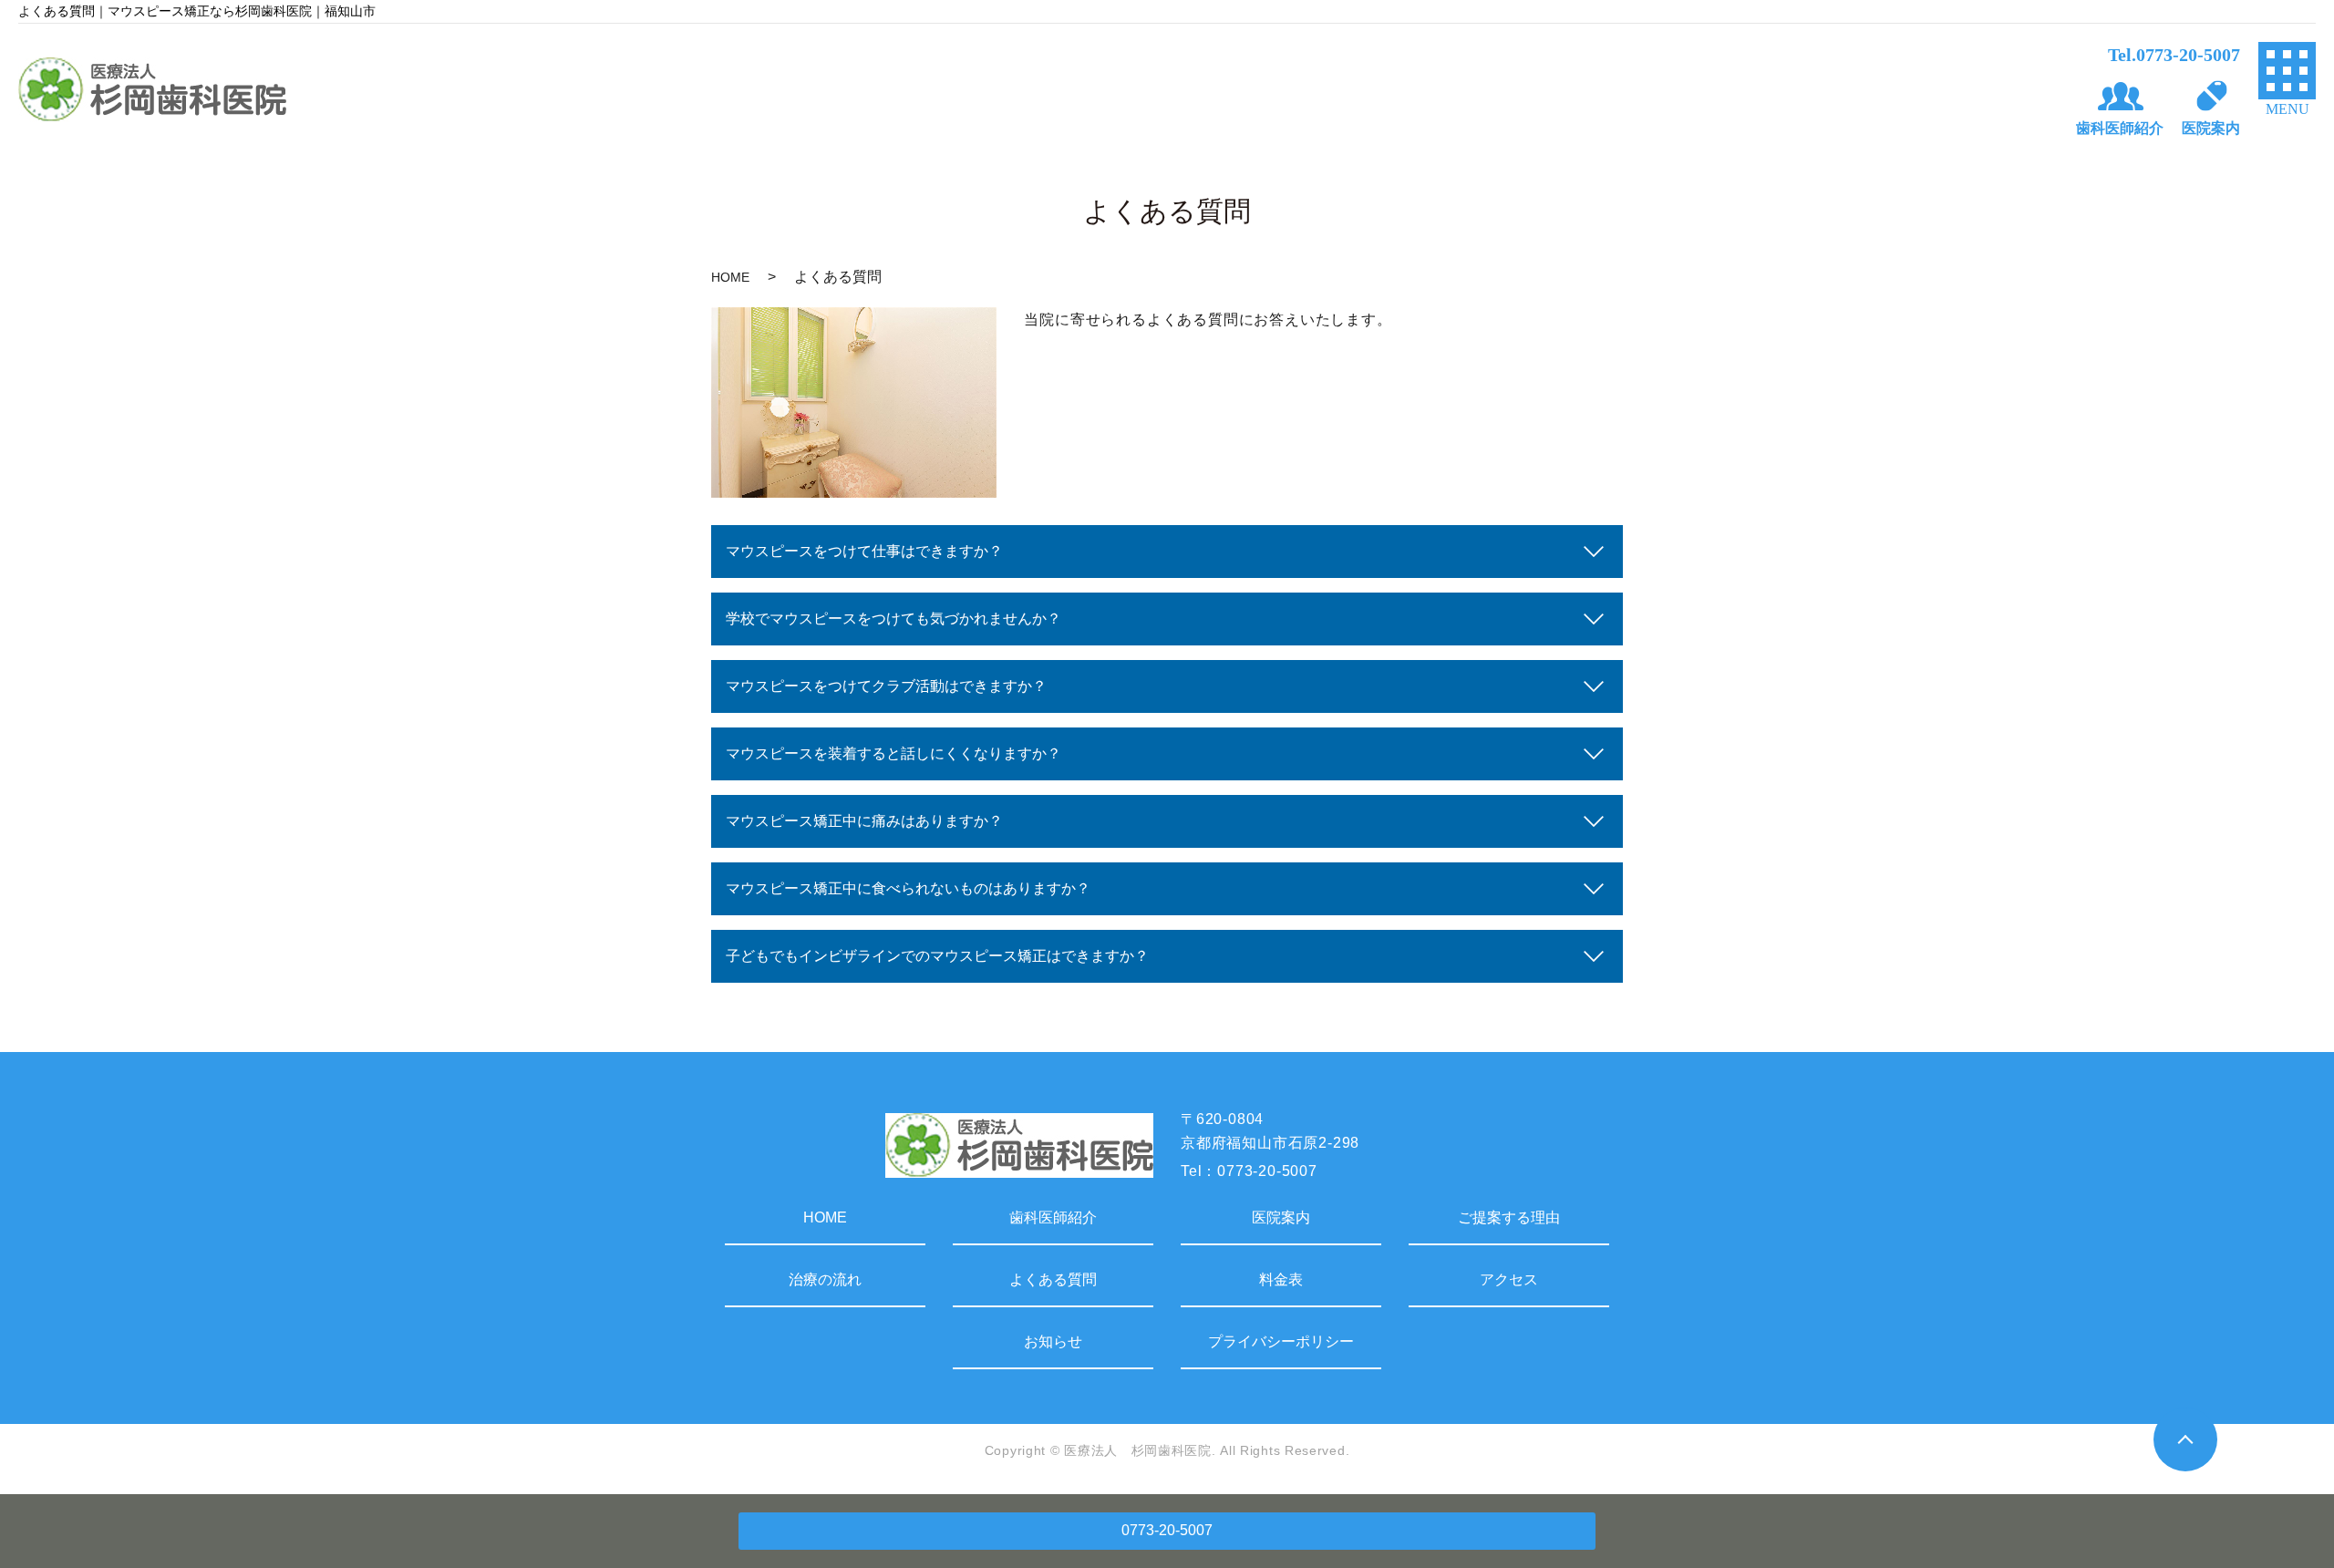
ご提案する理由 (1509, 1217)
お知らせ (1053, 1341)
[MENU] (2287, 71)
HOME (730, 277)
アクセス (1509, 1279)
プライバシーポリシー (1281, 1341)
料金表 (1281, 1279)
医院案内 (1281, 1217)
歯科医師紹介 (1053, 1217)
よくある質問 (1053, 1279)
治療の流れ (825, 1279)
